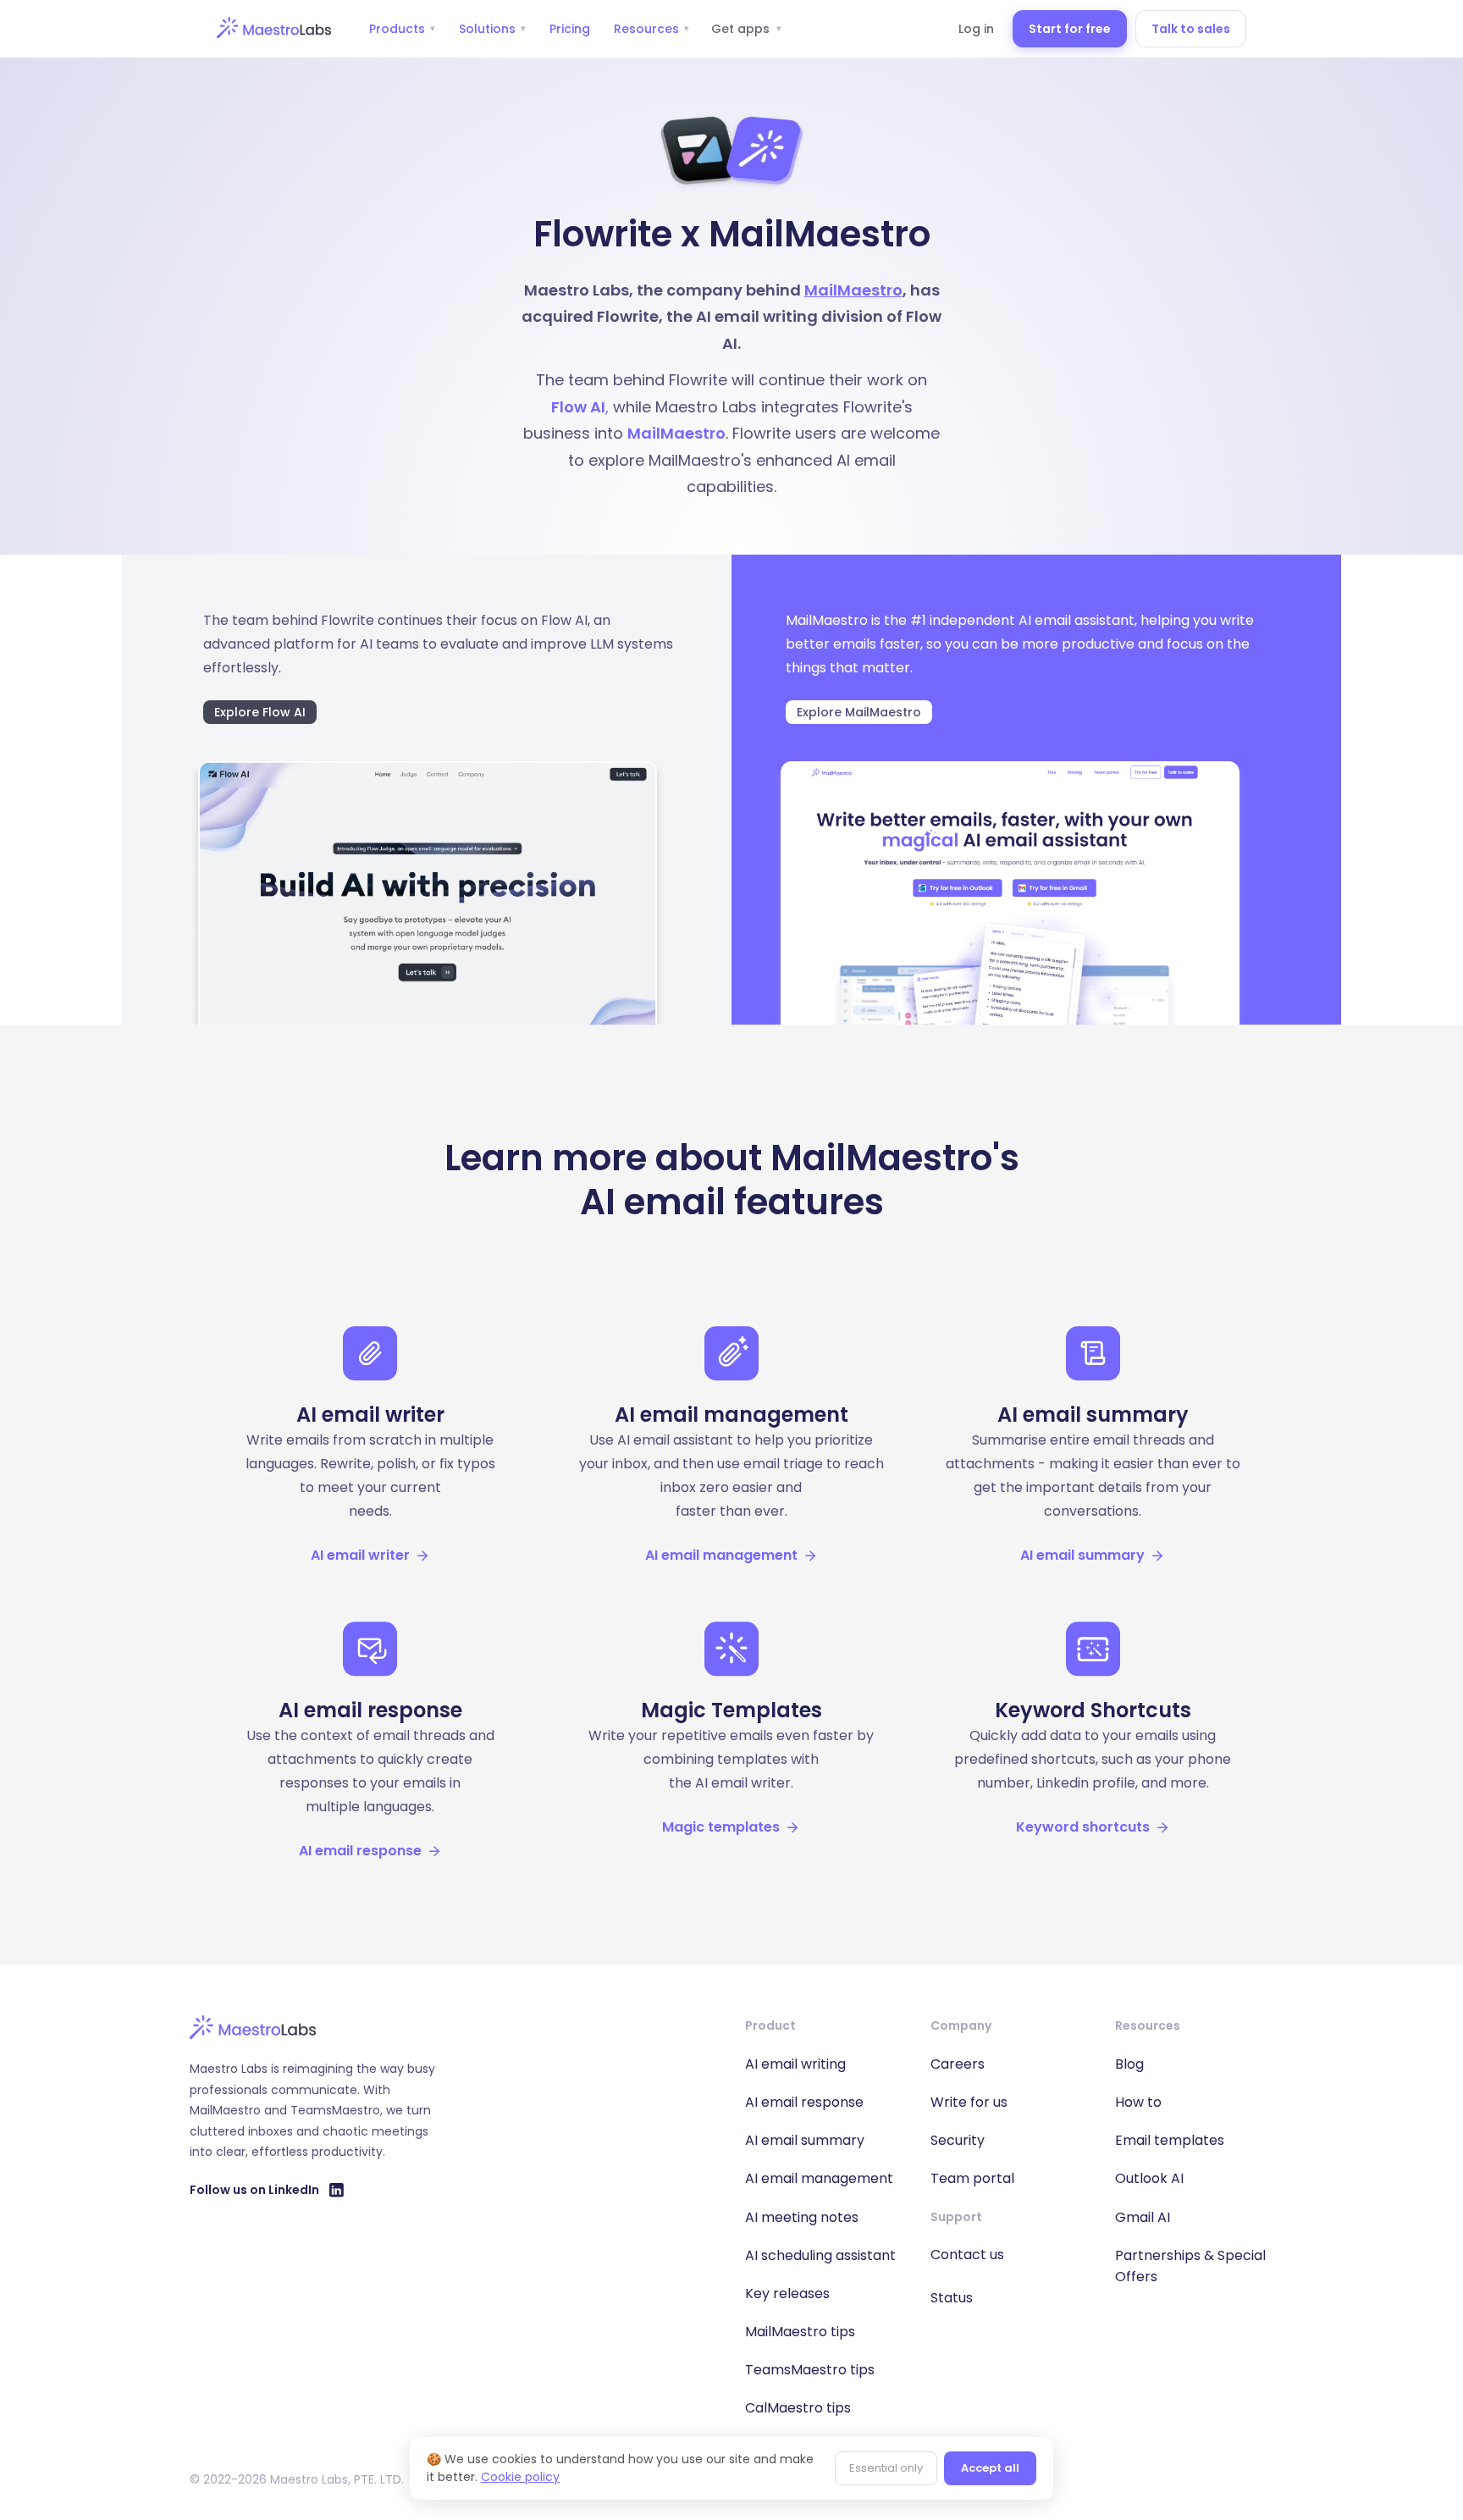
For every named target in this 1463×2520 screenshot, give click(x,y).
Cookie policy (520, 2477)
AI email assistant (1077, 620)
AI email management (819, 2178)
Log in (976, 29)
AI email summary (805, 2140)
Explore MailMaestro (859, 712)
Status (952, 2298)
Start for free (1070, 29)
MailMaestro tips (800, 2332)
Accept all (990, 2468)
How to (1138, 2102)
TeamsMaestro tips (810, 2370)
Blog (1129, 2064)
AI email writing (795, 2064)
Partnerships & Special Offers (1190, 2266)
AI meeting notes (802, 2217)
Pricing (570, 29)
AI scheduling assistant (820, 2255)
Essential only (886, 2468)
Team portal (972, 2178)
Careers (958, 2064)
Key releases (787, 2293)
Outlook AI (1149, 2178)
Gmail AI (1143, 2217)
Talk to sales (1191, 29)
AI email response (804, 2102)
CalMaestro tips (798, 2408)
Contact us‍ (967, 2255)
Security (958, 2140)
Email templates (1170, 2140)
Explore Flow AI (260, 712)
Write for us (969, 2102)
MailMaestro (853, 290)
